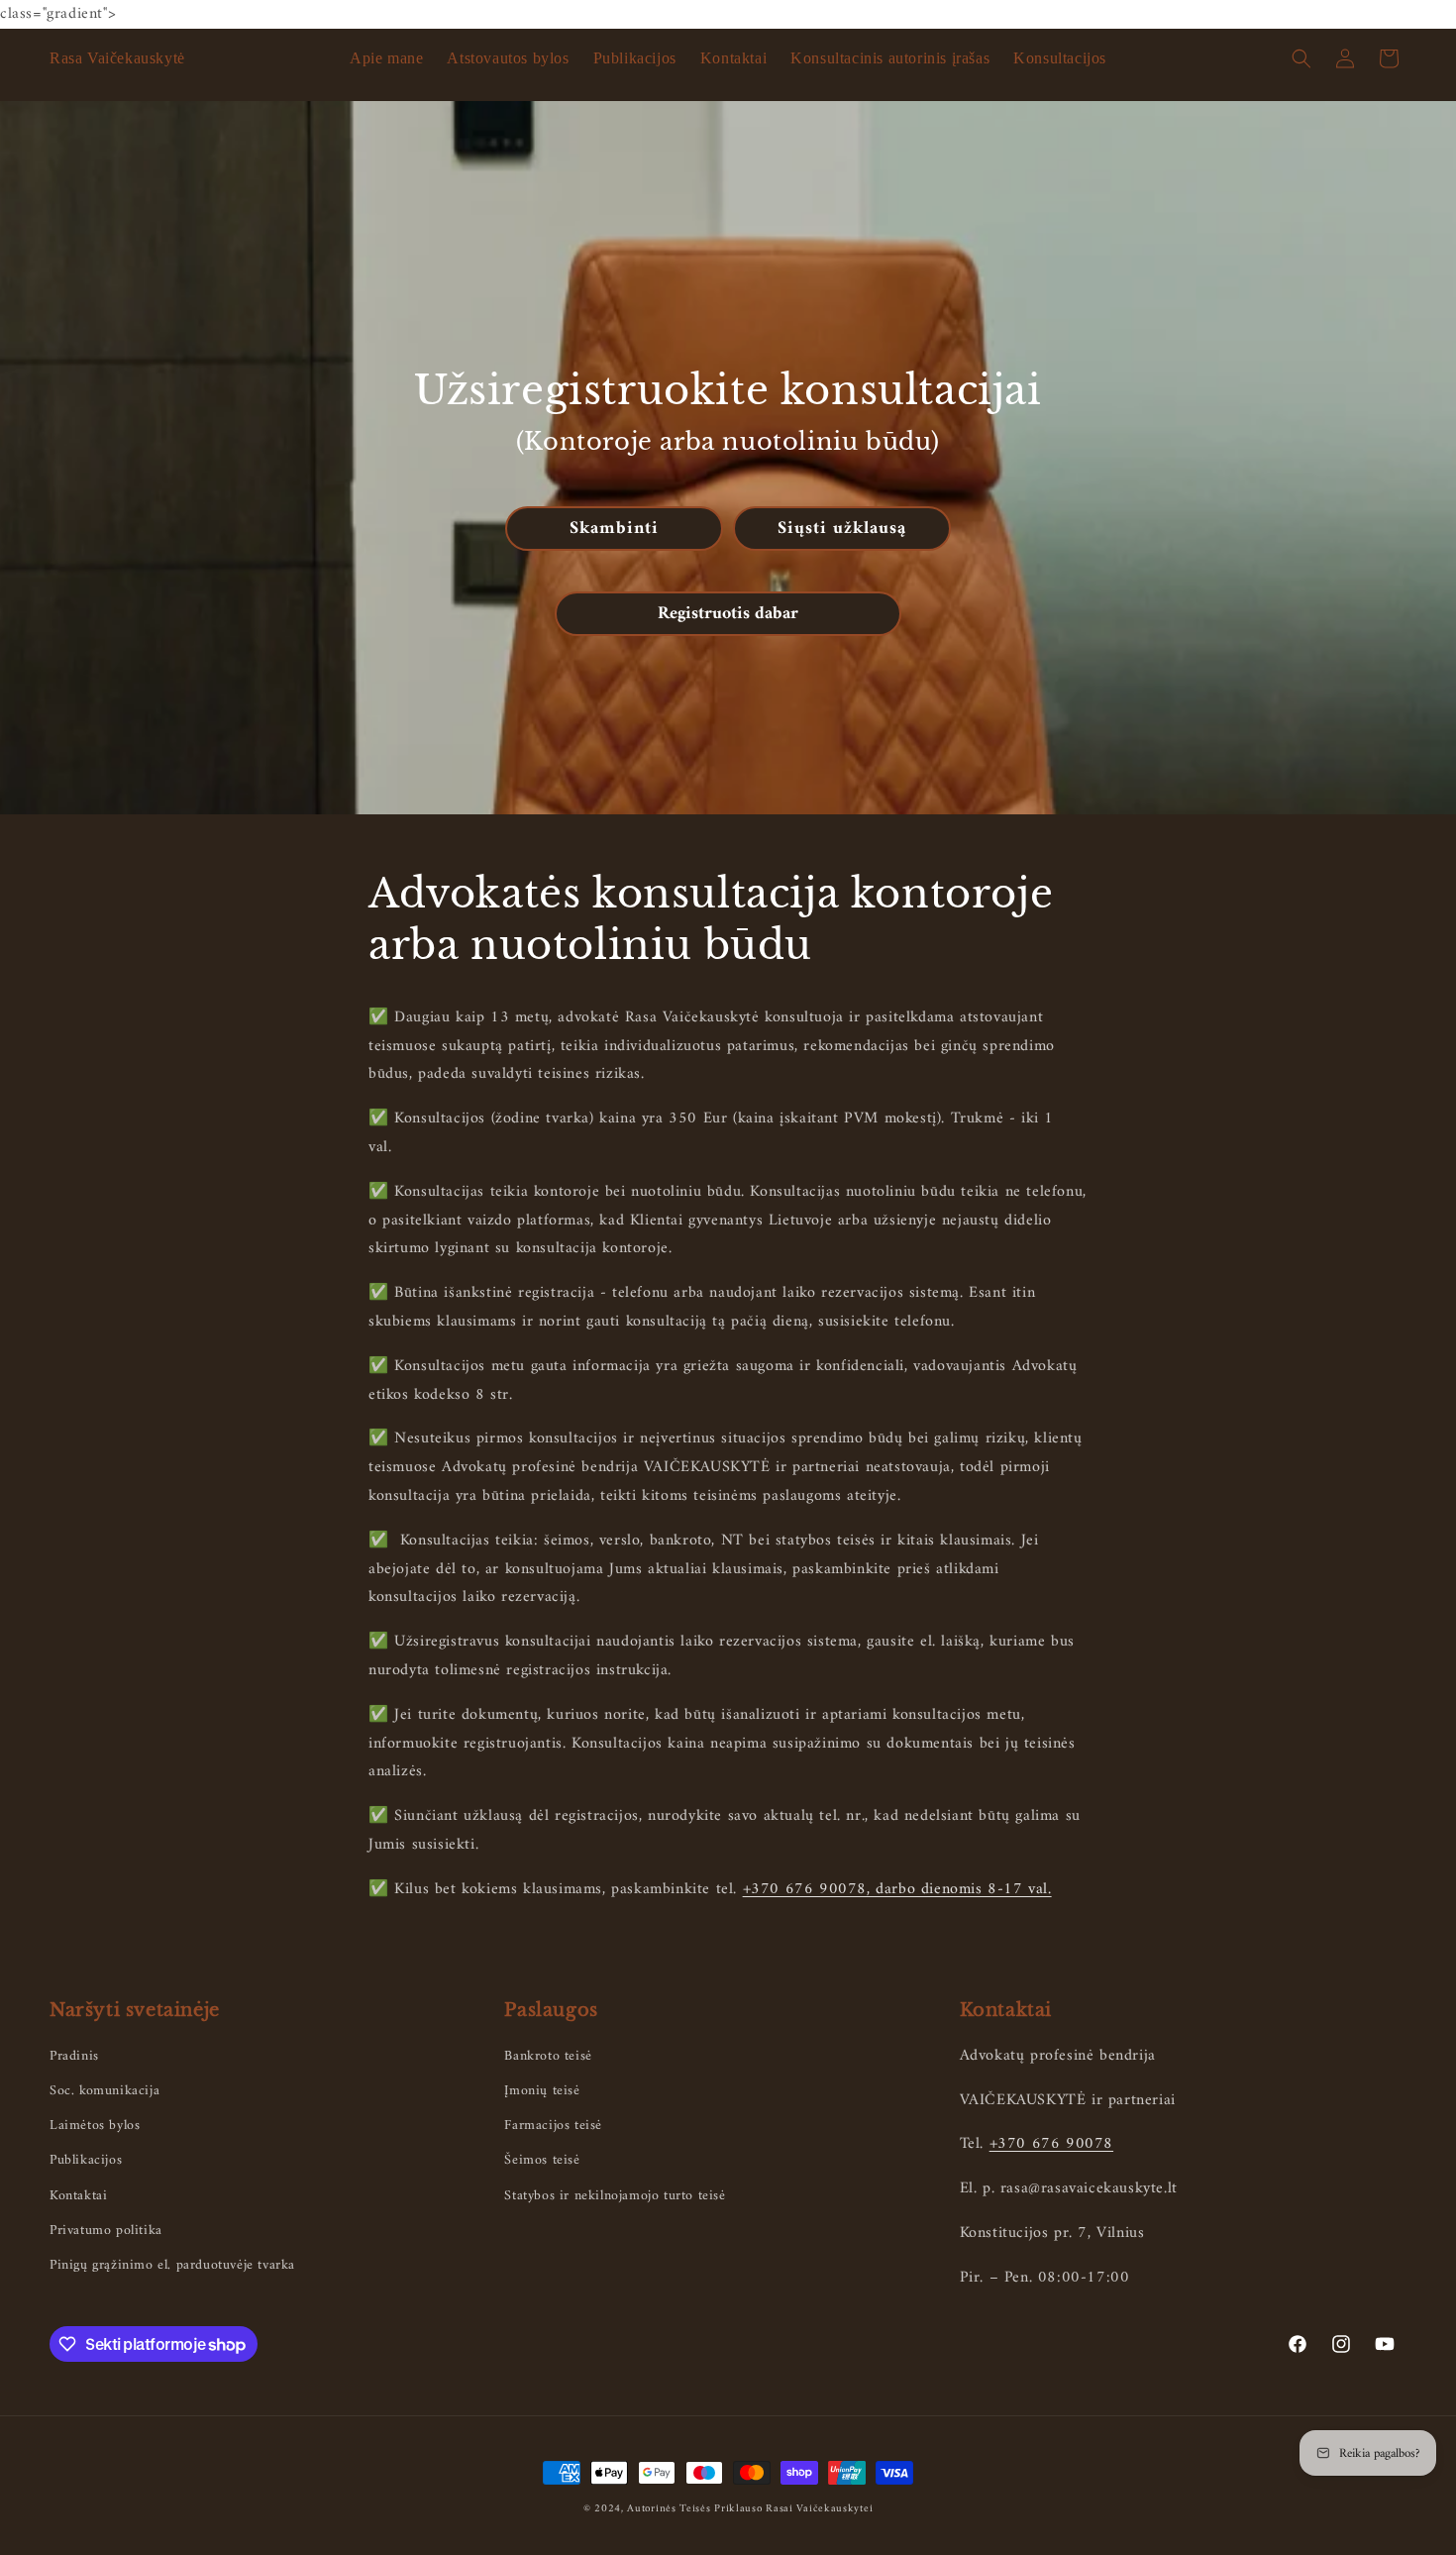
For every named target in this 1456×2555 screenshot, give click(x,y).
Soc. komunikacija (104, 2091)
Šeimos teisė (542, 2160)
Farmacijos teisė (553, 2126)
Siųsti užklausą (842, 528)
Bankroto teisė (548, 2056)
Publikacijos (86, 2160)
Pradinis (74, 2056)
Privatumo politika (106, 2231)
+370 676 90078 (1051, 2144)
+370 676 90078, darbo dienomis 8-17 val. (897, 1889)
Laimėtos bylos (95, 2126)
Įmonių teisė (542, 2091)
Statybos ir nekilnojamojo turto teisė (615, 2196)
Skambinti (614, 528)
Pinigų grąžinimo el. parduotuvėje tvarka (172, 2265)
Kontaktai (78, 2196)
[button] (1301, 58)
